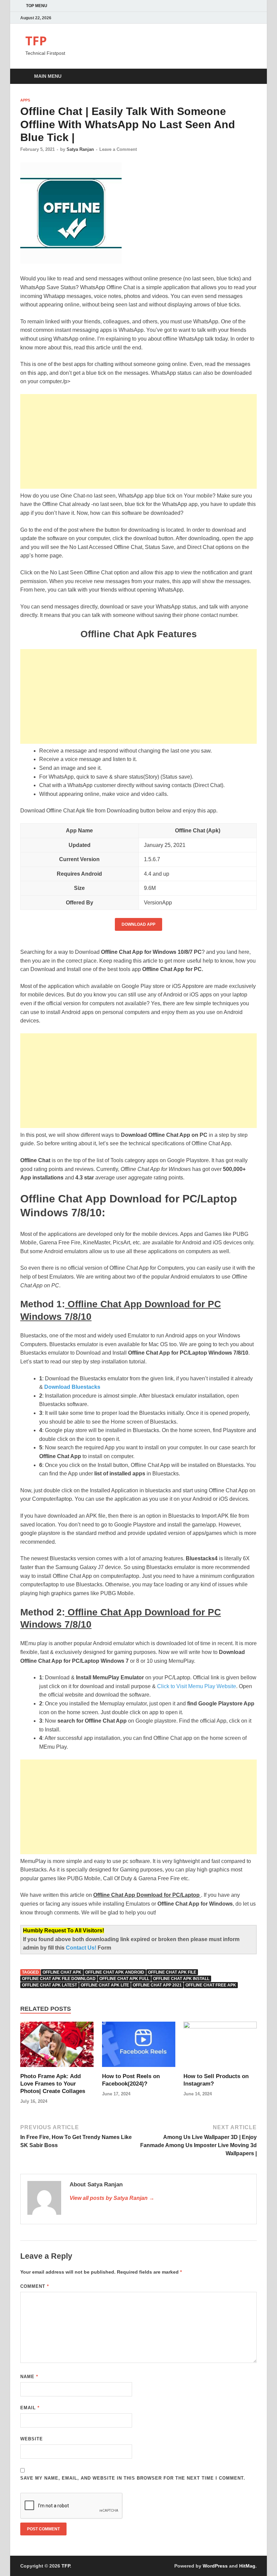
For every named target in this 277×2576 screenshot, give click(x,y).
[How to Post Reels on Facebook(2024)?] (139, 2047)
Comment (35, 2286)
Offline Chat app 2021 (157, 1985)
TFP (36, 41)
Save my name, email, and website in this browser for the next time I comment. (133, 2478)
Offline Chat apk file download (59, 1979)
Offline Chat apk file (172, 1972)
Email (30, 2408)
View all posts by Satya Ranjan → (112, 2198)
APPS (25, 100)
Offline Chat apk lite (105, 1985)
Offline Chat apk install (181, 1979)
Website (32, 2439)
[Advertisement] (138, 441)
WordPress (215, 2566)
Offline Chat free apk (211, 1985)
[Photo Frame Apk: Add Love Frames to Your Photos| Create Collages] (57, 2047)
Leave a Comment (118, 149)
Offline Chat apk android (115, 1972)
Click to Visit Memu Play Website (197, 1686)
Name (29, 2377)
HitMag (247, 2566)
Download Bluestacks (72, 1387)
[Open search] (250, 77)
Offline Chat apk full (124, 1979)
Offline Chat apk (62, 1972)
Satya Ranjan (80, 149)
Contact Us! (82, 1948)
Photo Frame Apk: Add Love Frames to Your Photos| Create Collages (53, 2084)
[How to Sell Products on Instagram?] (220, 2047)
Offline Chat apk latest (49, 1985)
